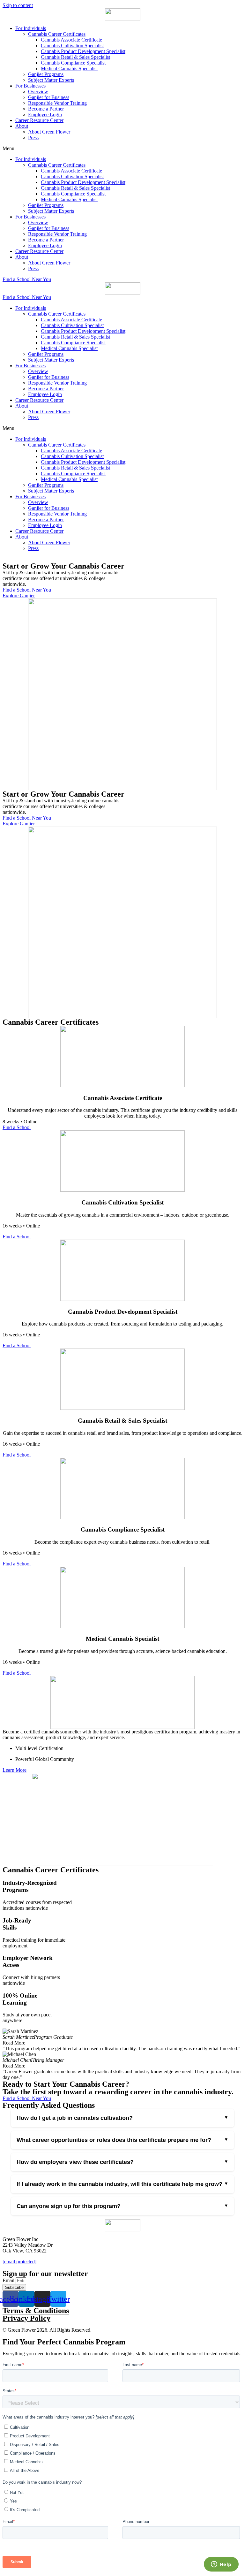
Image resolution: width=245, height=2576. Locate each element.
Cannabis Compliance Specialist (73, 63)
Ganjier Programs (46, 74)
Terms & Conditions (36, 2311)
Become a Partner (46, 109)
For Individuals (31, 28)
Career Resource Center (39, 120)
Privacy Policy (26, 2318)
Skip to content (18, 5)
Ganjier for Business (49, 97)
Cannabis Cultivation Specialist (72, 46)
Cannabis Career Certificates (57, 34)
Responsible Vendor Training (57, 103)
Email (9, 2280)
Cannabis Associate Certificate (71, 40)
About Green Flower (49, 132)
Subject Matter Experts (51, 80)
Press (33, 138)
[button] (122, 149)
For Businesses (30, 86)
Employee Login (45, 115)
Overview (38, 92)
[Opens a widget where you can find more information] (221, 2565)
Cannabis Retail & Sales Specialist (75, 57)
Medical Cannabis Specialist (69, 69)
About (22, 126)
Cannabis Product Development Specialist (83, 51)
